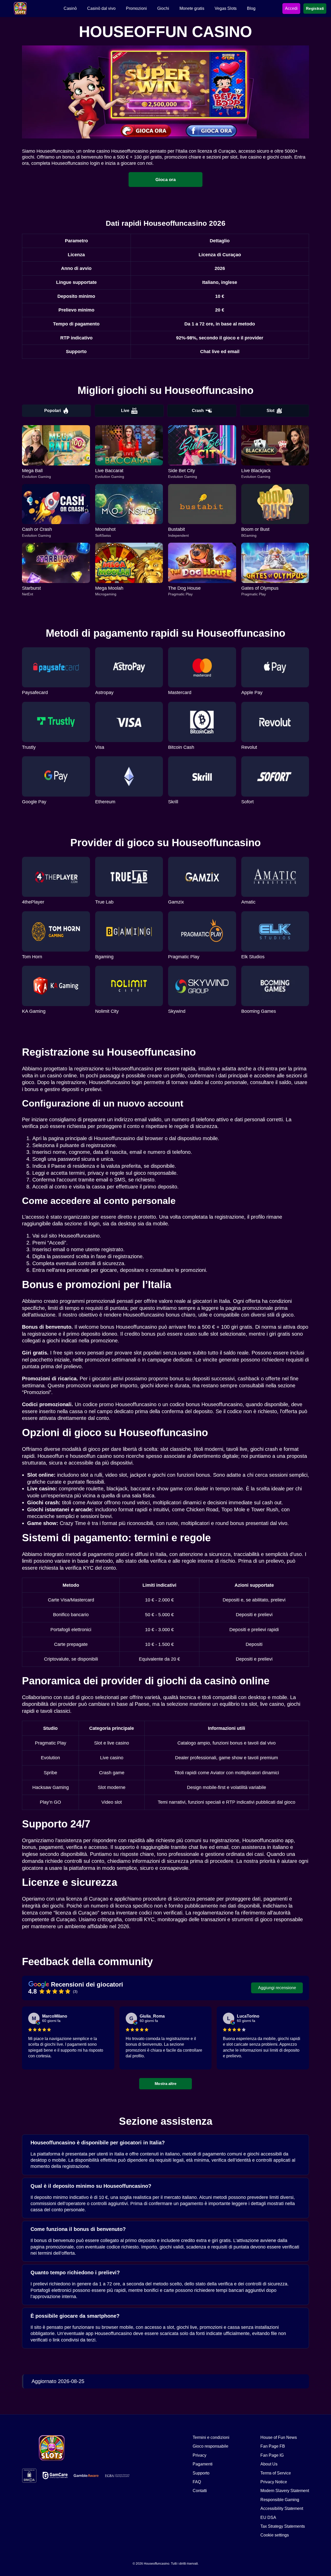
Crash (198, 411)
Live (125, 411)
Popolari (52, 411)
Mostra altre (165, 2083)
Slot (270, 411)
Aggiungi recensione (277, 1988)
